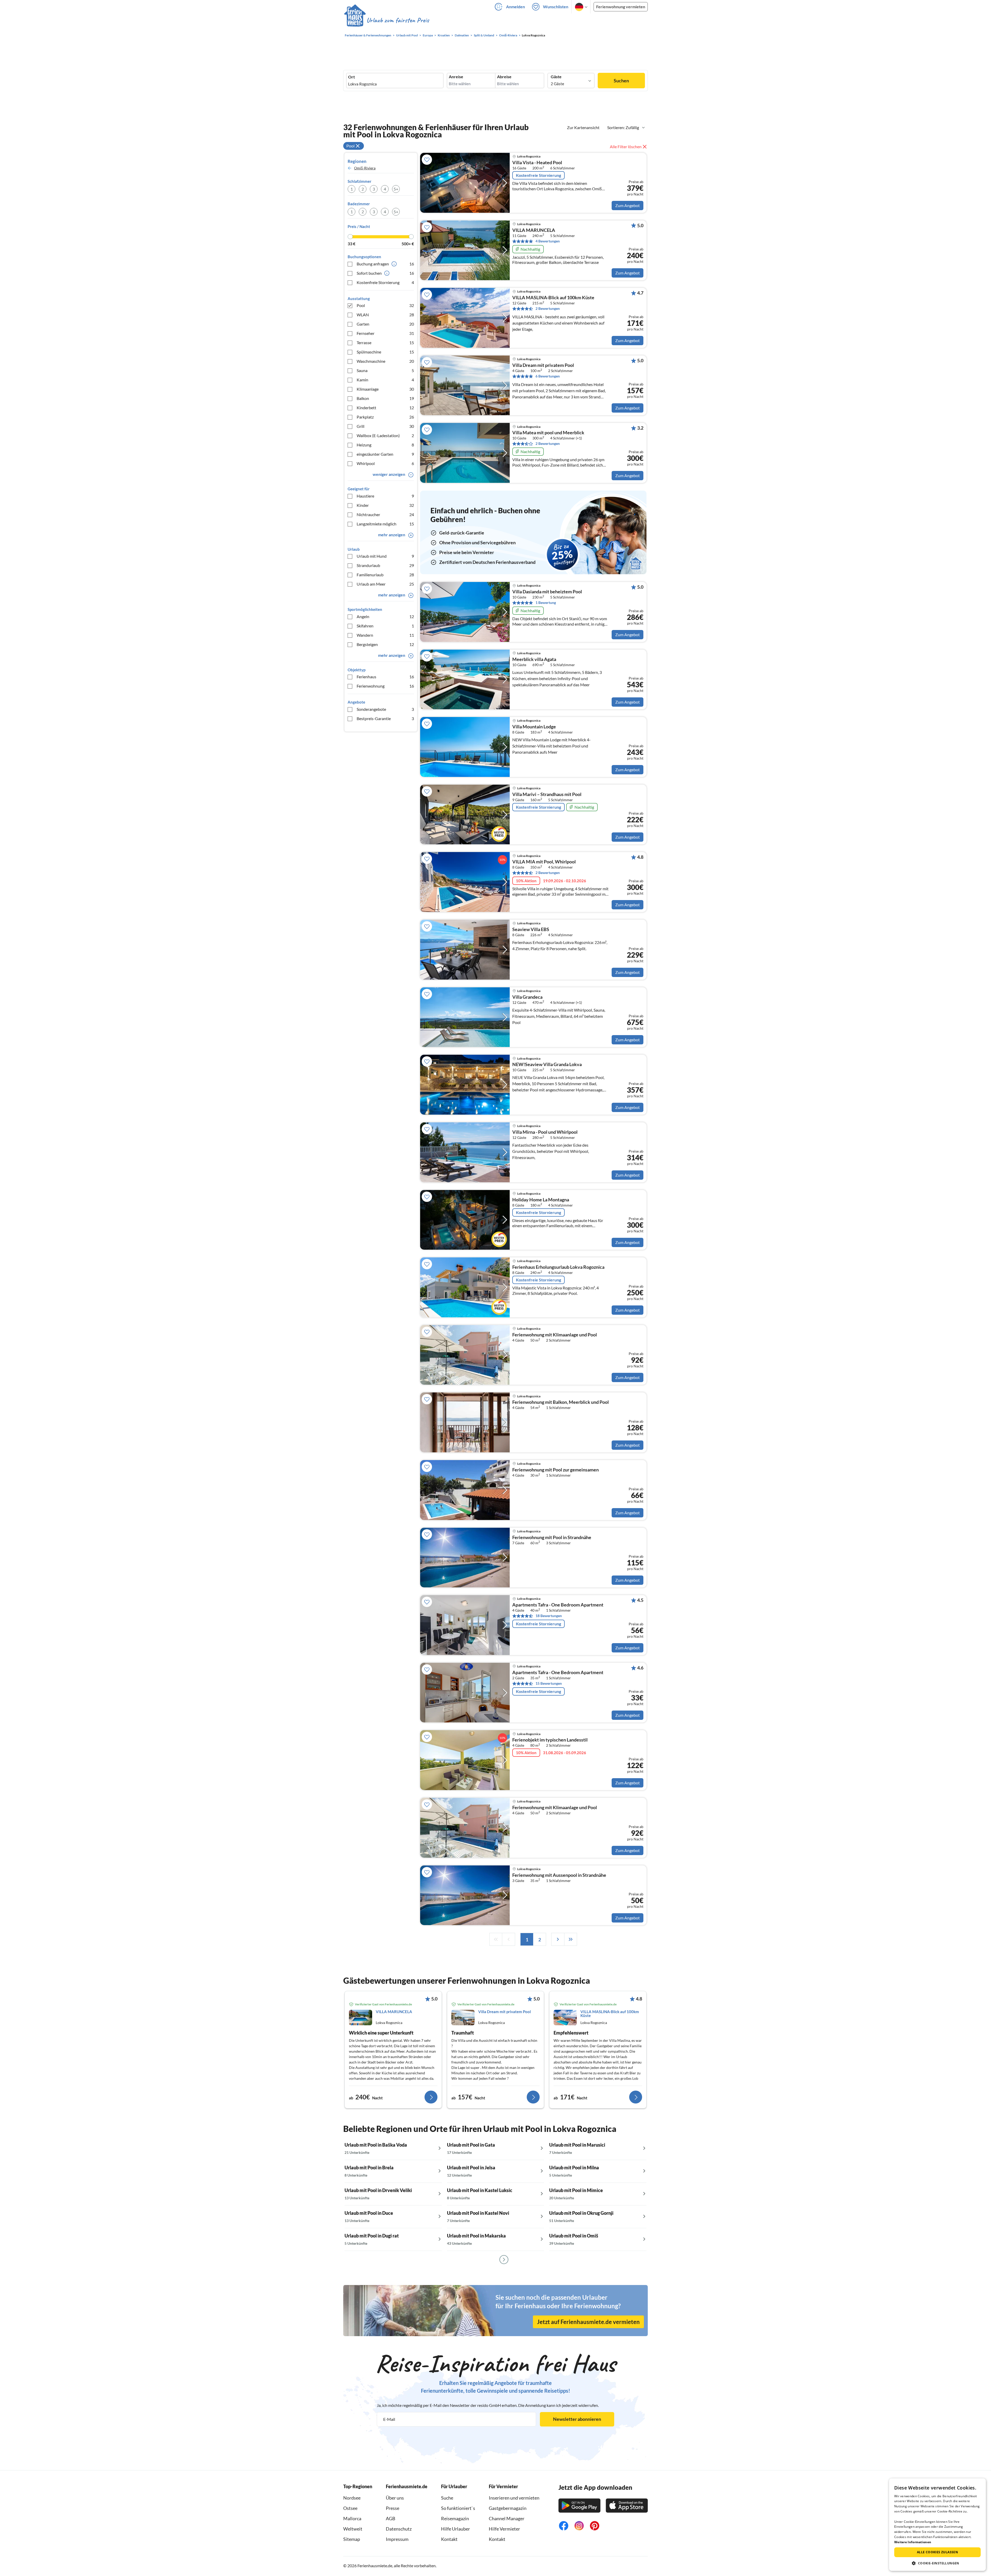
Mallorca (352, 2518)
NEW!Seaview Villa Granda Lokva (547, 1065)
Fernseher (385, 333)
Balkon (385, 398)
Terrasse (385, 342)
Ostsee (350, 2508)
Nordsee (352, 2498)
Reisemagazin (455, 2518)
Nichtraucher (385, 514)
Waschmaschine (385, 361)
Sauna (385, 370)
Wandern (385, 635)
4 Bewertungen (548, 241)
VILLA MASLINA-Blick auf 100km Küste (553, 298)
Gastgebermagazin (508, 2508)
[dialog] (937, 2525)
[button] (937, 2563)
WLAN (385, 315)
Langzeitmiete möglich (385, 524)
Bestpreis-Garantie (385, 718)
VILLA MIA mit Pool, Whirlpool (544, 862)
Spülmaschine (385, 352)
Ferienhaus (385, 677)
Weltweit (353, 2529)
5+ (396, 189)
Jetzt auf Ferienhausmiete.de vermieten (588, 2322)
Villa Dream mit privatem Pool (543, 365)
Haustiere (385, 496)
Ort (351, 77)
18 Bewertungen (549, 1616)
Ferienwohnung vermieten (621, 7)
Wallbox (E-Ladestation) (385, 435)
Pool (385, 305)
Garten (385, 324)
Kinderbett (385, 408)
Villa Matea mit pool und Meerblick (548, 433)
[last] (571, 1939)
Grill (385, 426)
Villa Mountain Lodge (534, 727)
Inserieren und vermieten (514, 2498)
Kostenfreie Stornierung (385, 282)
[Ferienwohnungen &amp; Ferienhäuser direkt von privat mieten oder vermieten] (386, 20)
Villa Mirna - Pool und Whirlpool (545, 1132)
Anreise (456, 77)
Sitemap (352, 2539)
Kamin (385, 380)
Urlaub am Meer (385, 584)
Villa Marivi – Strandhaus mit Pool (547, 794)
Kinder (385, 505)
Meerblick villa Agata (534, 659)
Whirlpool (385, 463)
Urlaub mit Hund (385, 556)
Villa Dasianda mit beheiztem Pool (547, 592)
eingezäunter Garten (385, 454)
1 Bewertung (546, 602)
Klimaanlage (385, 389)
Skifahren (385, 626)
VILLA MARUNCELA (534, 230)
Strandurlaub (385, 565)
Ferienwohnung (385, 686)
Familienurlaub (385, 575)
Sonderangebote (385, 709)
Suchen (621, 81)
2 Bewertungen (548, 308)
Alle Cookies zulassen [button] (937, 2552)
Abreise (504, 77)
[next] (558, 1939)
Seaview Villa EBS (531, 929)
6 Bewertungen (548, 376)
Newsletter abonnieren (577, 2419)
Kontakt (449, 2539)
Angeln (385, 616)
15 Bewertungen (549, 1683)
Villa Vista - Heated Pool (537, 163)
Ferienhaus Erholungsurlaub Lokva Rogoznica (558, 1267)
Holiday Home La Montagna (541, 1200)
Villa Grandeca (527, 997)
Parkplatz (385, 417)
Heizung (385, 445)
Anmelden (516, 7)
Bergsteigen (385, 644)
